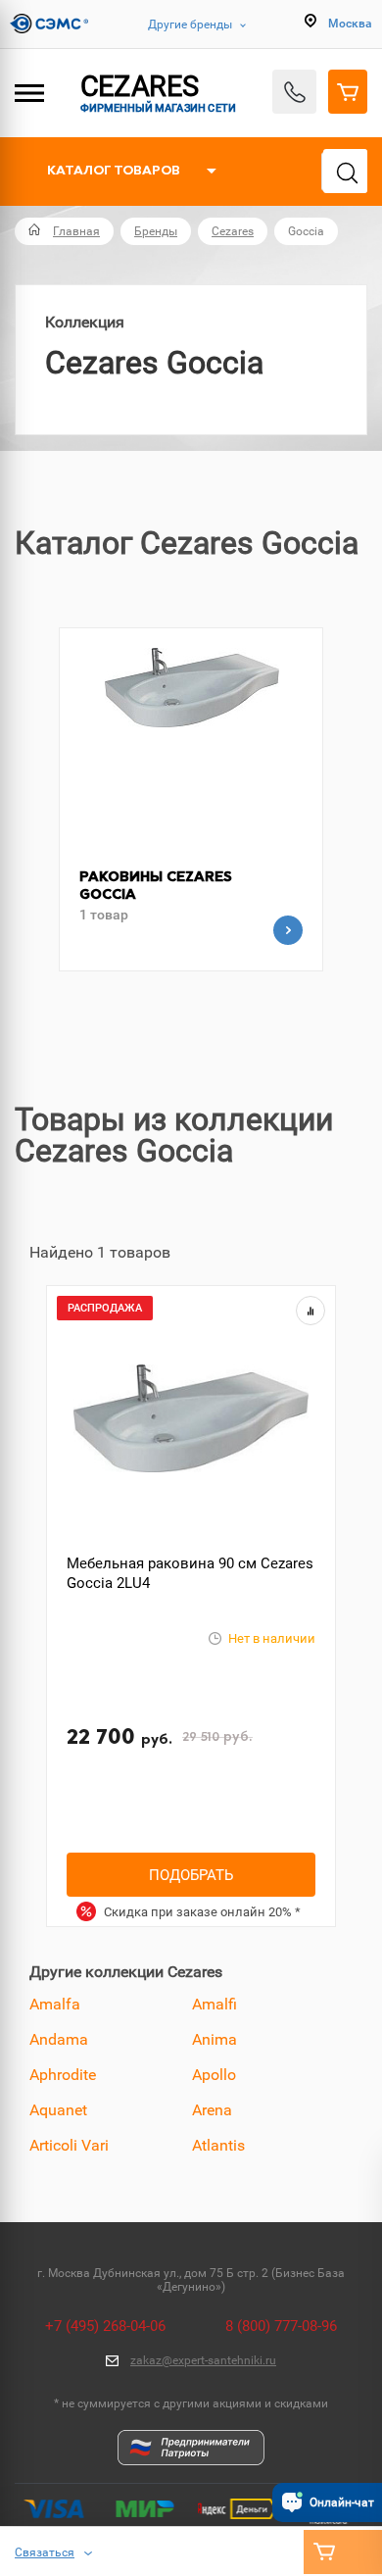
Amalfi (215, 2004)
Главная (76, 231)
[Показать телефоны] (294, 92)
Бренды (156, 231)
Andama (59, 2039)
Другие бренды (190, 25)
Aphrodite (63, 2075)
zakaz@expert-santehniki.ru (203, 2360)
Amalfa (55, 2004)
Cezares (233, 231)
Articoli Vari (69, 2145)
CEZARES (158, 92)
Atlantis (218, 2145)
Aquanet (58, 2110)
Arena (212, 2110)
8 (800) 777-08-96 (281, 2326)
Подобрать (191, 1875)
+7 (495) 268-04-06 (105, 2326)
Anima (215, 2039)
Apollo (214, 2075)
